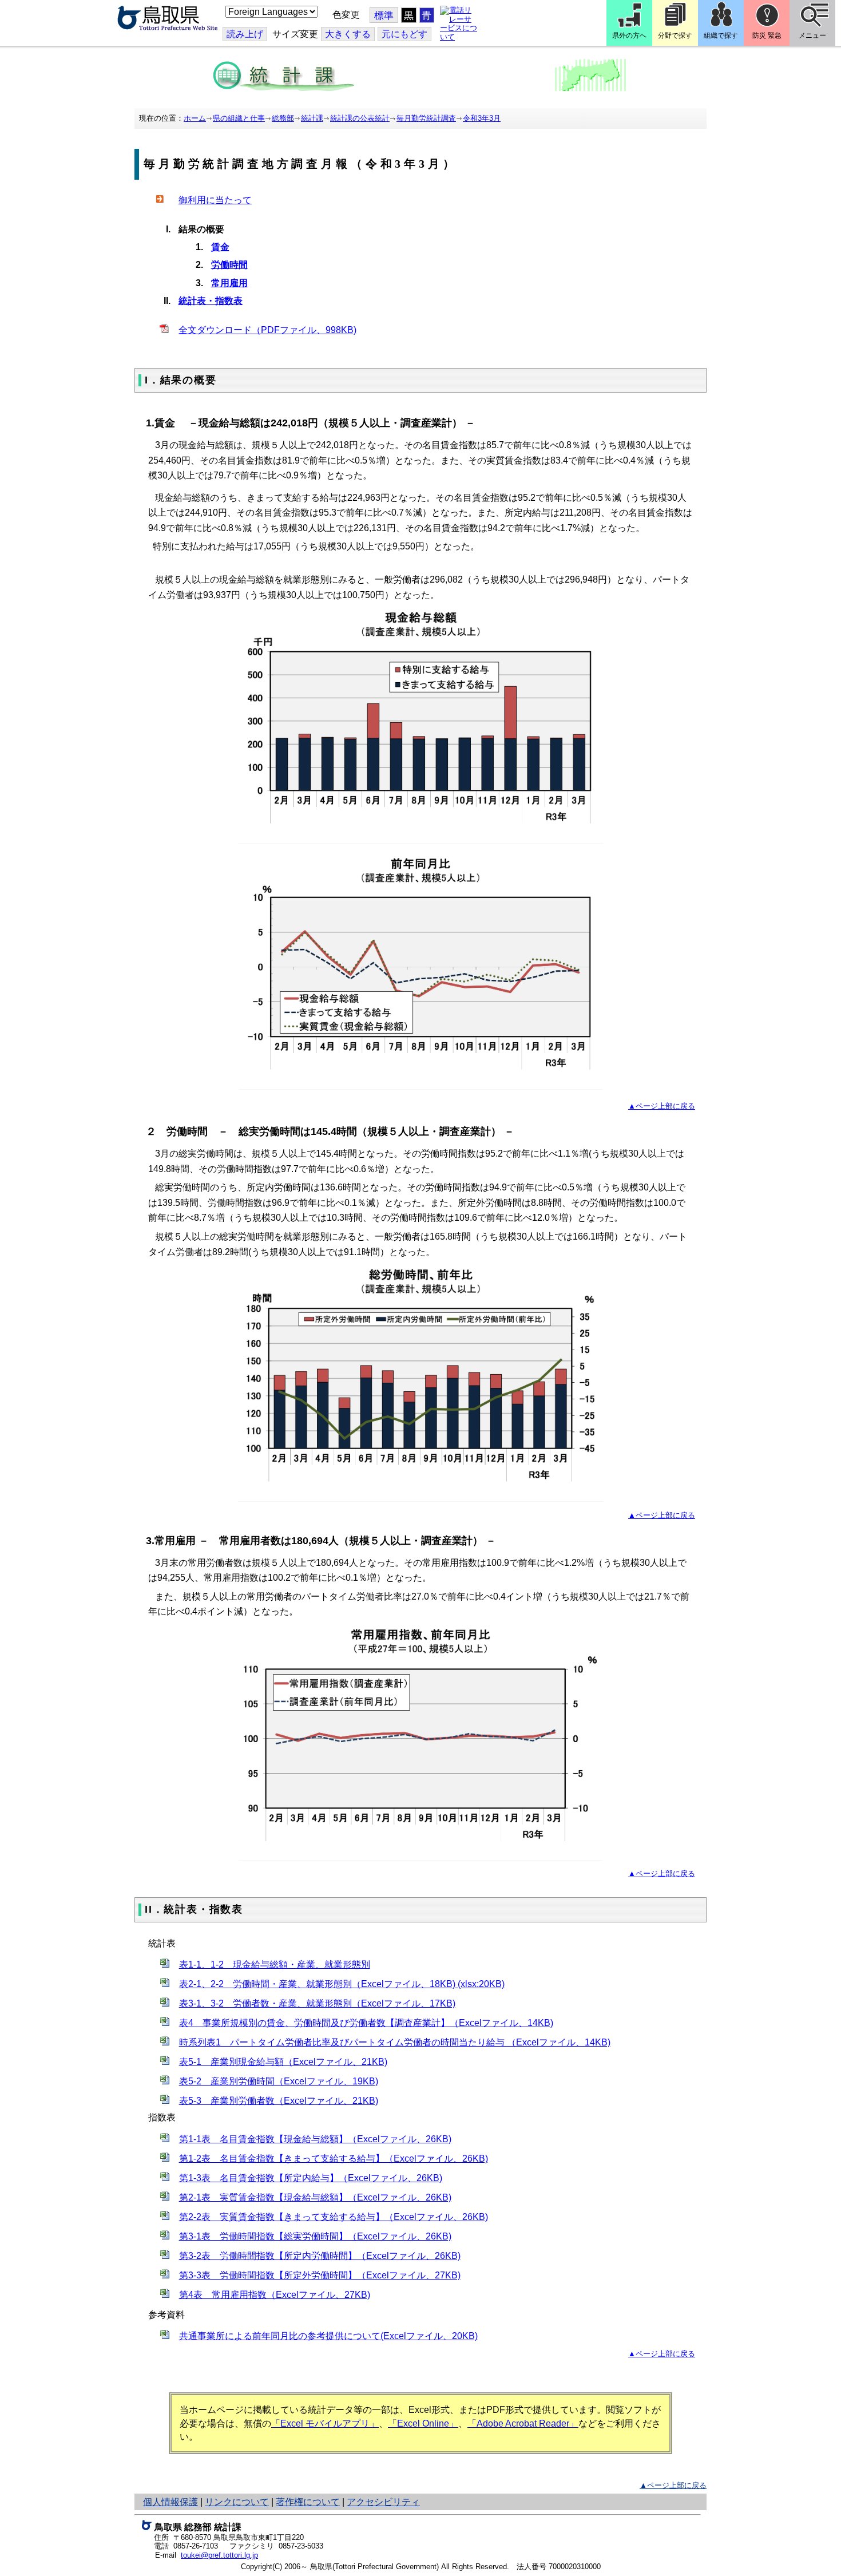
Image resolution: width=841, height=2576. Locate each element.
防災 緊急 (767, 35)
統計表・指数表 (211, 301)
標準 (384, 16)
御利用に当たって (215, 200)
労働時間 (229, 265)
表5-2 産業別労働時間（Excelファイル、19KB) (279, 2081)
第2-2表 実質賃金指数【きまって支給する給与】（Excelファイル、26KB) (334, 2217)
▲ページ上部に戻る (662, 1106)
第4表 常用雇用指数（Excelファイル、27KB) (275, 2295)
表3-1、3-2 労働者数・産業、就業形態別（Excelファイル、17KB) (317, 2003)
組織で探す (721, 35)
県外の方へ (629, 35)
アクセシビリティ (383, 2502)
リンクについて (237, 2502)
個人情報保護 (170, 2502)
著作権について (308, 2502)
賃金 (220, 247)
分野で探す (675, 35)
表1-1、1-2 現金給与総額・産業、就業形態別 (275, 1964)
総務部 (283, 118)
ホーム (195, 118)
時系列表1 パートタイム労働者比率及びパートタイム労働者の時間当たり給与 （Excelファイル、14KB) (395, 2042)
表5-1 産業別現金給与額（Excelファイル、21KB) (283, 2062)
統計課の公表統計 (360, 118)
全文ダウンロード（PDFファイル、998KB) (267, 330)
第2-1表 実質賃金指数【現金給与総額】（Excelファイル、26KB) (315, 2197)
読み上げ (245, 34)
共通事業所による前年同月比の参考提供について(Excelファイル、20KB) (328, 2336)
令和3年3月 (482, 118)
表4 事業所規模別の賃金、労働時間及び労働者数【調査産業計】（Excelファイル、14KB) (366, 2023)
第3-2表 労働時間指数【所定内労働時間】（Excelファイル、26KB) (320, 2256)
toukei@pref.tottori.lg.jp (219, 2555)
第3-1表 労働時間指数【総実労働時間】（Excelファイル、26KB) (315, 2236)
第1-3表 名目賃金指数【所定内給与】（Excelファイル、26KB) (311, 2178)
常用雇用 (229, 283)
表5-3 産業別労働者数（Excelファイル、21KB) (279, 2101)
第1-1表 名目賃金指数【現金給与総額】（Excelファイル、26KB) (315, 2139)
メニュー (812, 35)
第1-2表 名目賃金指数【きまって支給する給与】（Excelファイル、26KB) (334, 2158)
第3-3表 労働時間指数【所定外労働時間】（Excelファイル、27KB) (320, 2275)
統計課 (312, 118)
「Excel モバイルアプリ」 (325, 2423)
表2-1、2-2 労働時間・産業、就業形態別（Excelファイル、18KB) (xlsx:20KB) (342, 1984)
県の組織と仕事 (239, 118)
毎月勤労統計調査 (426, 118)
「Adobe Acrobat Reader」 (523, 2423)
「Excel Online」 (423, 2423)
